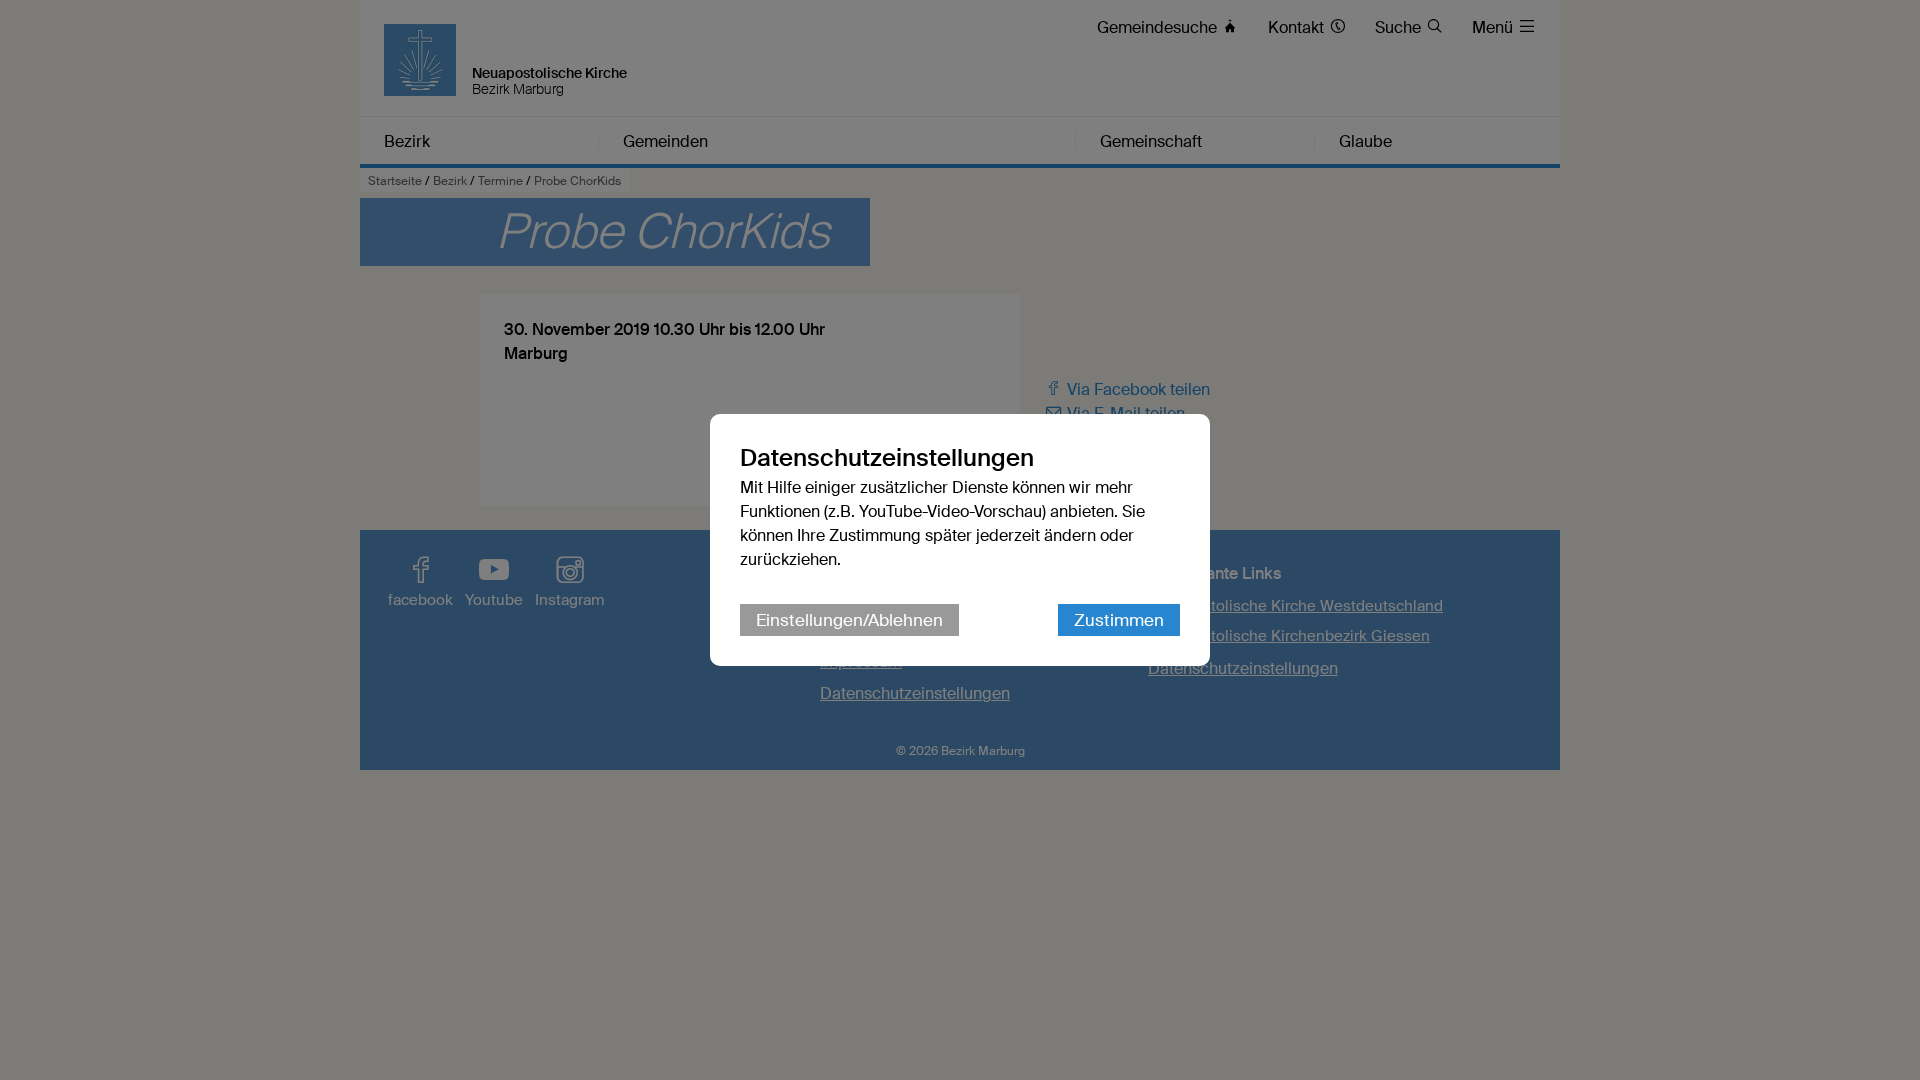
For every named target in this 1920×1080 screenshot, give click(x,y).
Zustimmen (1119, 620)
